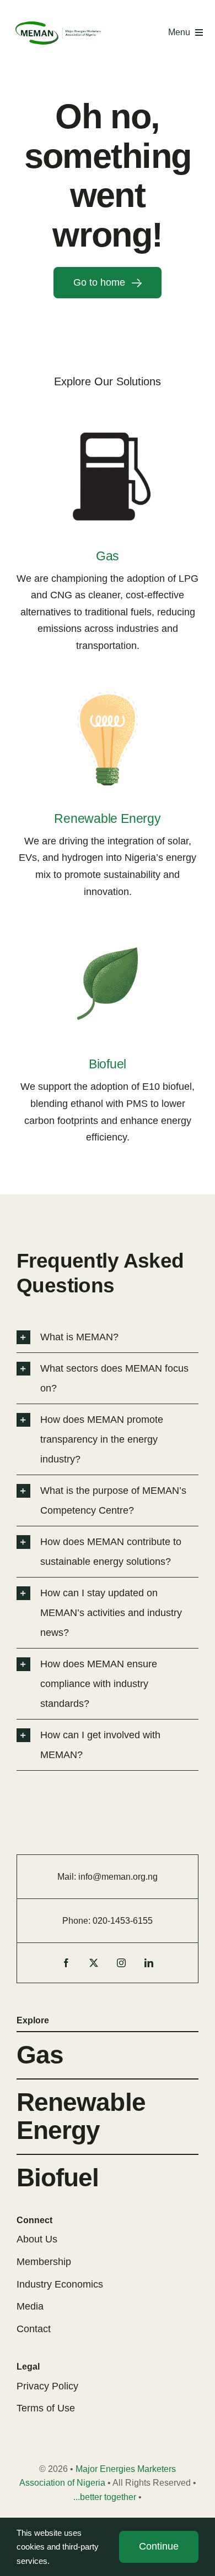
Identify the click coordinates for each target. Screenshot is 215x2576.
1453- (122, 1921)
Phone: (77, 1921)
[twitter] (94, 1963)
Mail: (68, 1877)
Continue (159, 2546)
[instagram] (121, 1963)
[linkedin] (149, 1963)
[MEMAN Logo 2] (58, 24)
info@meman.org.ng (118, 1877)
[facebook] (66, 1963)
